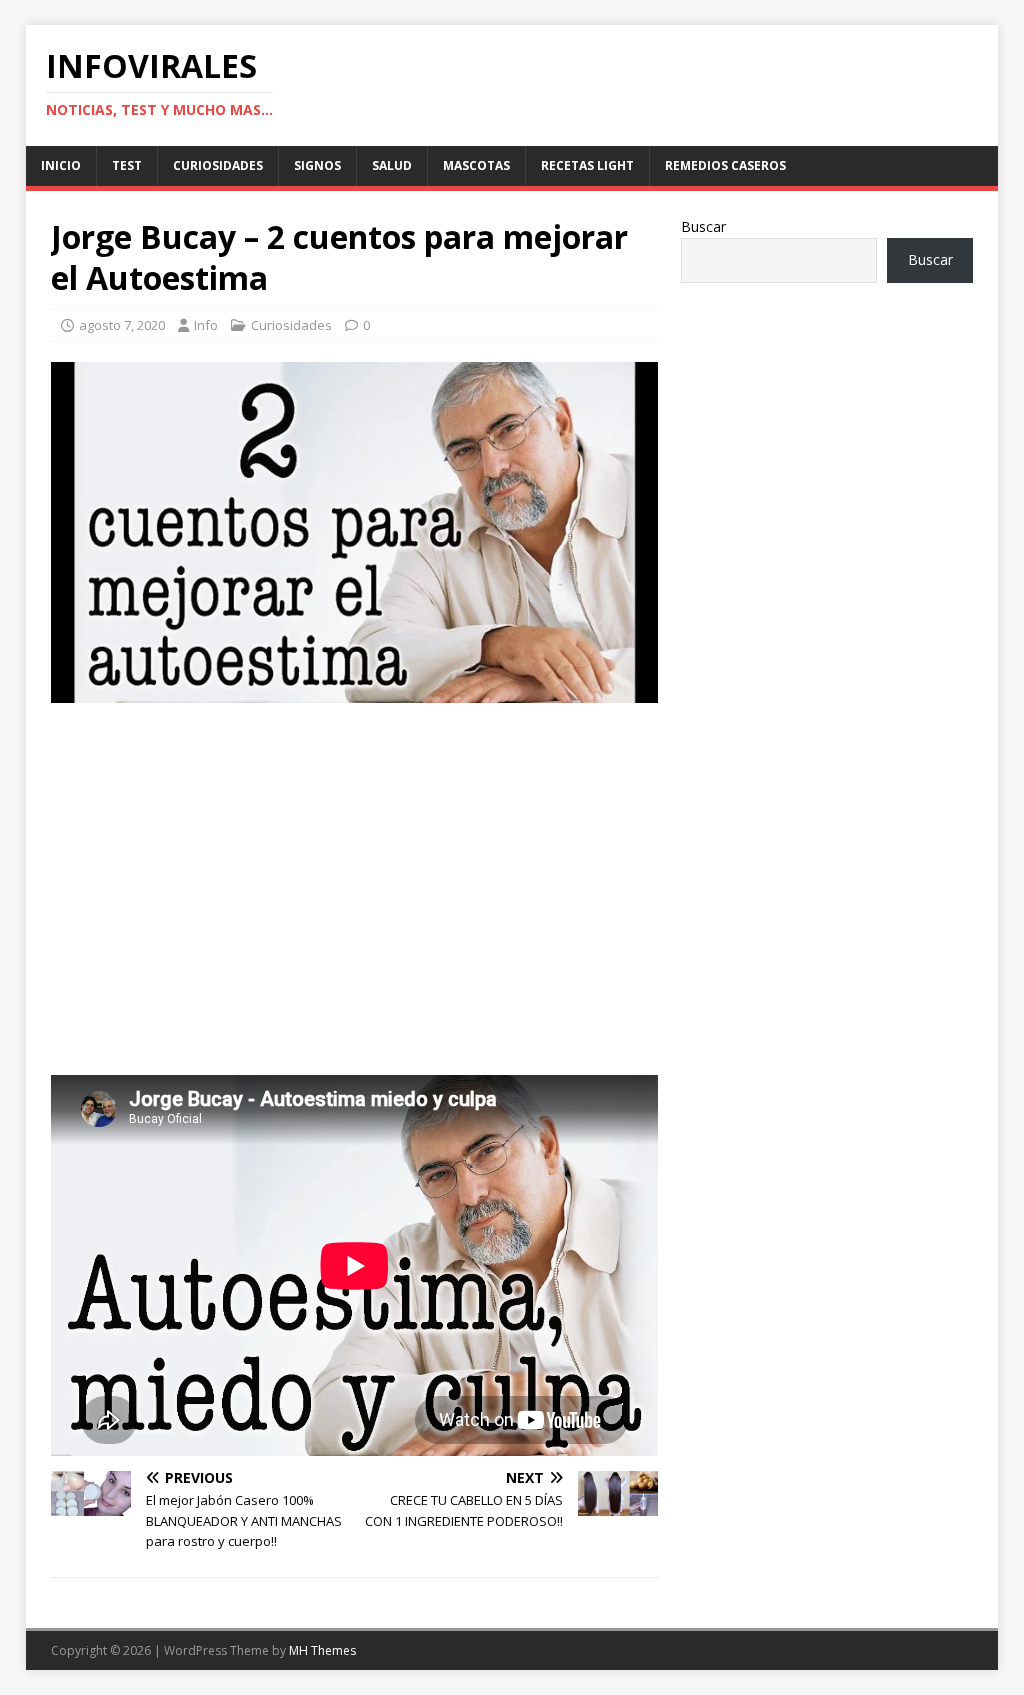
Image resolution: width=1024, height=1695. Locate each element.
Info (206, 325)
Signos (317, 165)
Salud (392, 165)
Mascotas (476, 165)
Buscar (703, 226)
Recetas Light (587, 165)
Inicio (61, 165)
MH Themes (322, 1650)
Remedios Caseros (725, 165)
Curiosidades (218, 165)
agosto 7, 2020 (122, 325)
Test (127, 165)
